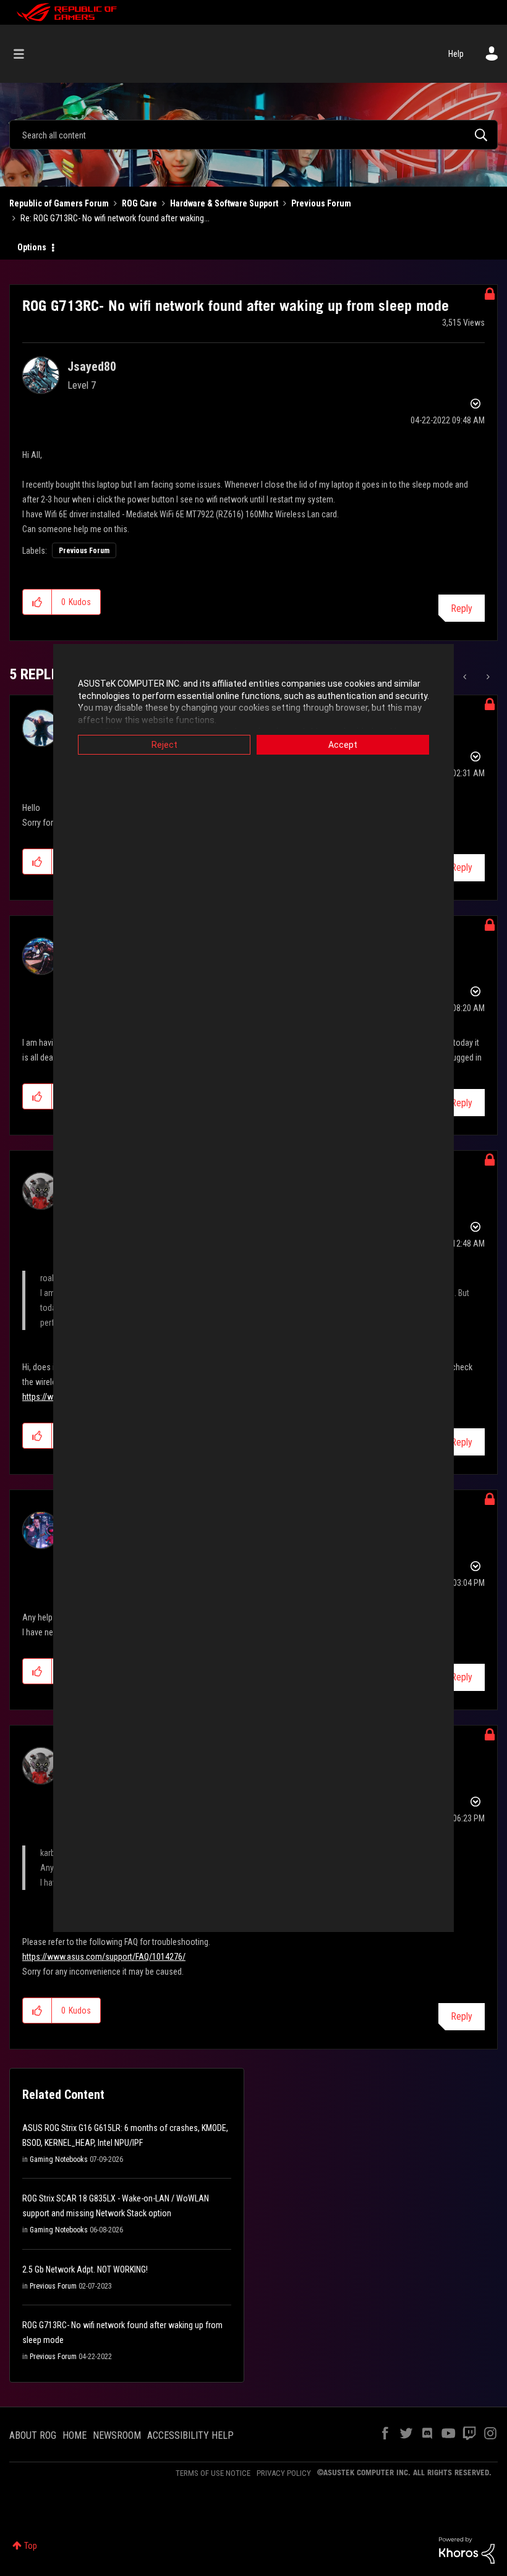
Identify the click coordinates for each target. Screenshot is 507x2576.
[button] (37, 602)
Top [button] (31, 2546)
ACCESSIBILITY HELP (190, 2435)
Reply (462, 608)
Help (456, 54)
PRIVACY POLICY (284, 2473)
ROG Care (139, 203)
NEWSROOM (117, 2435)
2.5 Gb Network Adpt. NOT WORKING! (85, 2269)
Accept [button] (343, 745)
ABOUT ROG (33, 2435)
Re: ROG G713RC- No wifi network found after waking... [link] (115, 218)
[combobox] (253, 135)
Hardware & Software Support (224, 203)
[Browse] (25, 54)
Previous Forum (321, 203)
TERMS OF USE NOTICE (213, 2473)
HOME (75, 2435)
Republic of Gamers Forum (59, 203)
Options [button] (32, 247)
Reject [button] (164, 745)
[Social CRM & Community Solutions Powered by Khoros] (467, 2549)
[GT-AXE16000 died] (466, 677)
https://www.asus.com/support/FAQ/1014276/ (104, 1957)
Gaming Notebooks (59, 2159)
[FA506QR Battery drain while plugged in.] (487, 677)
